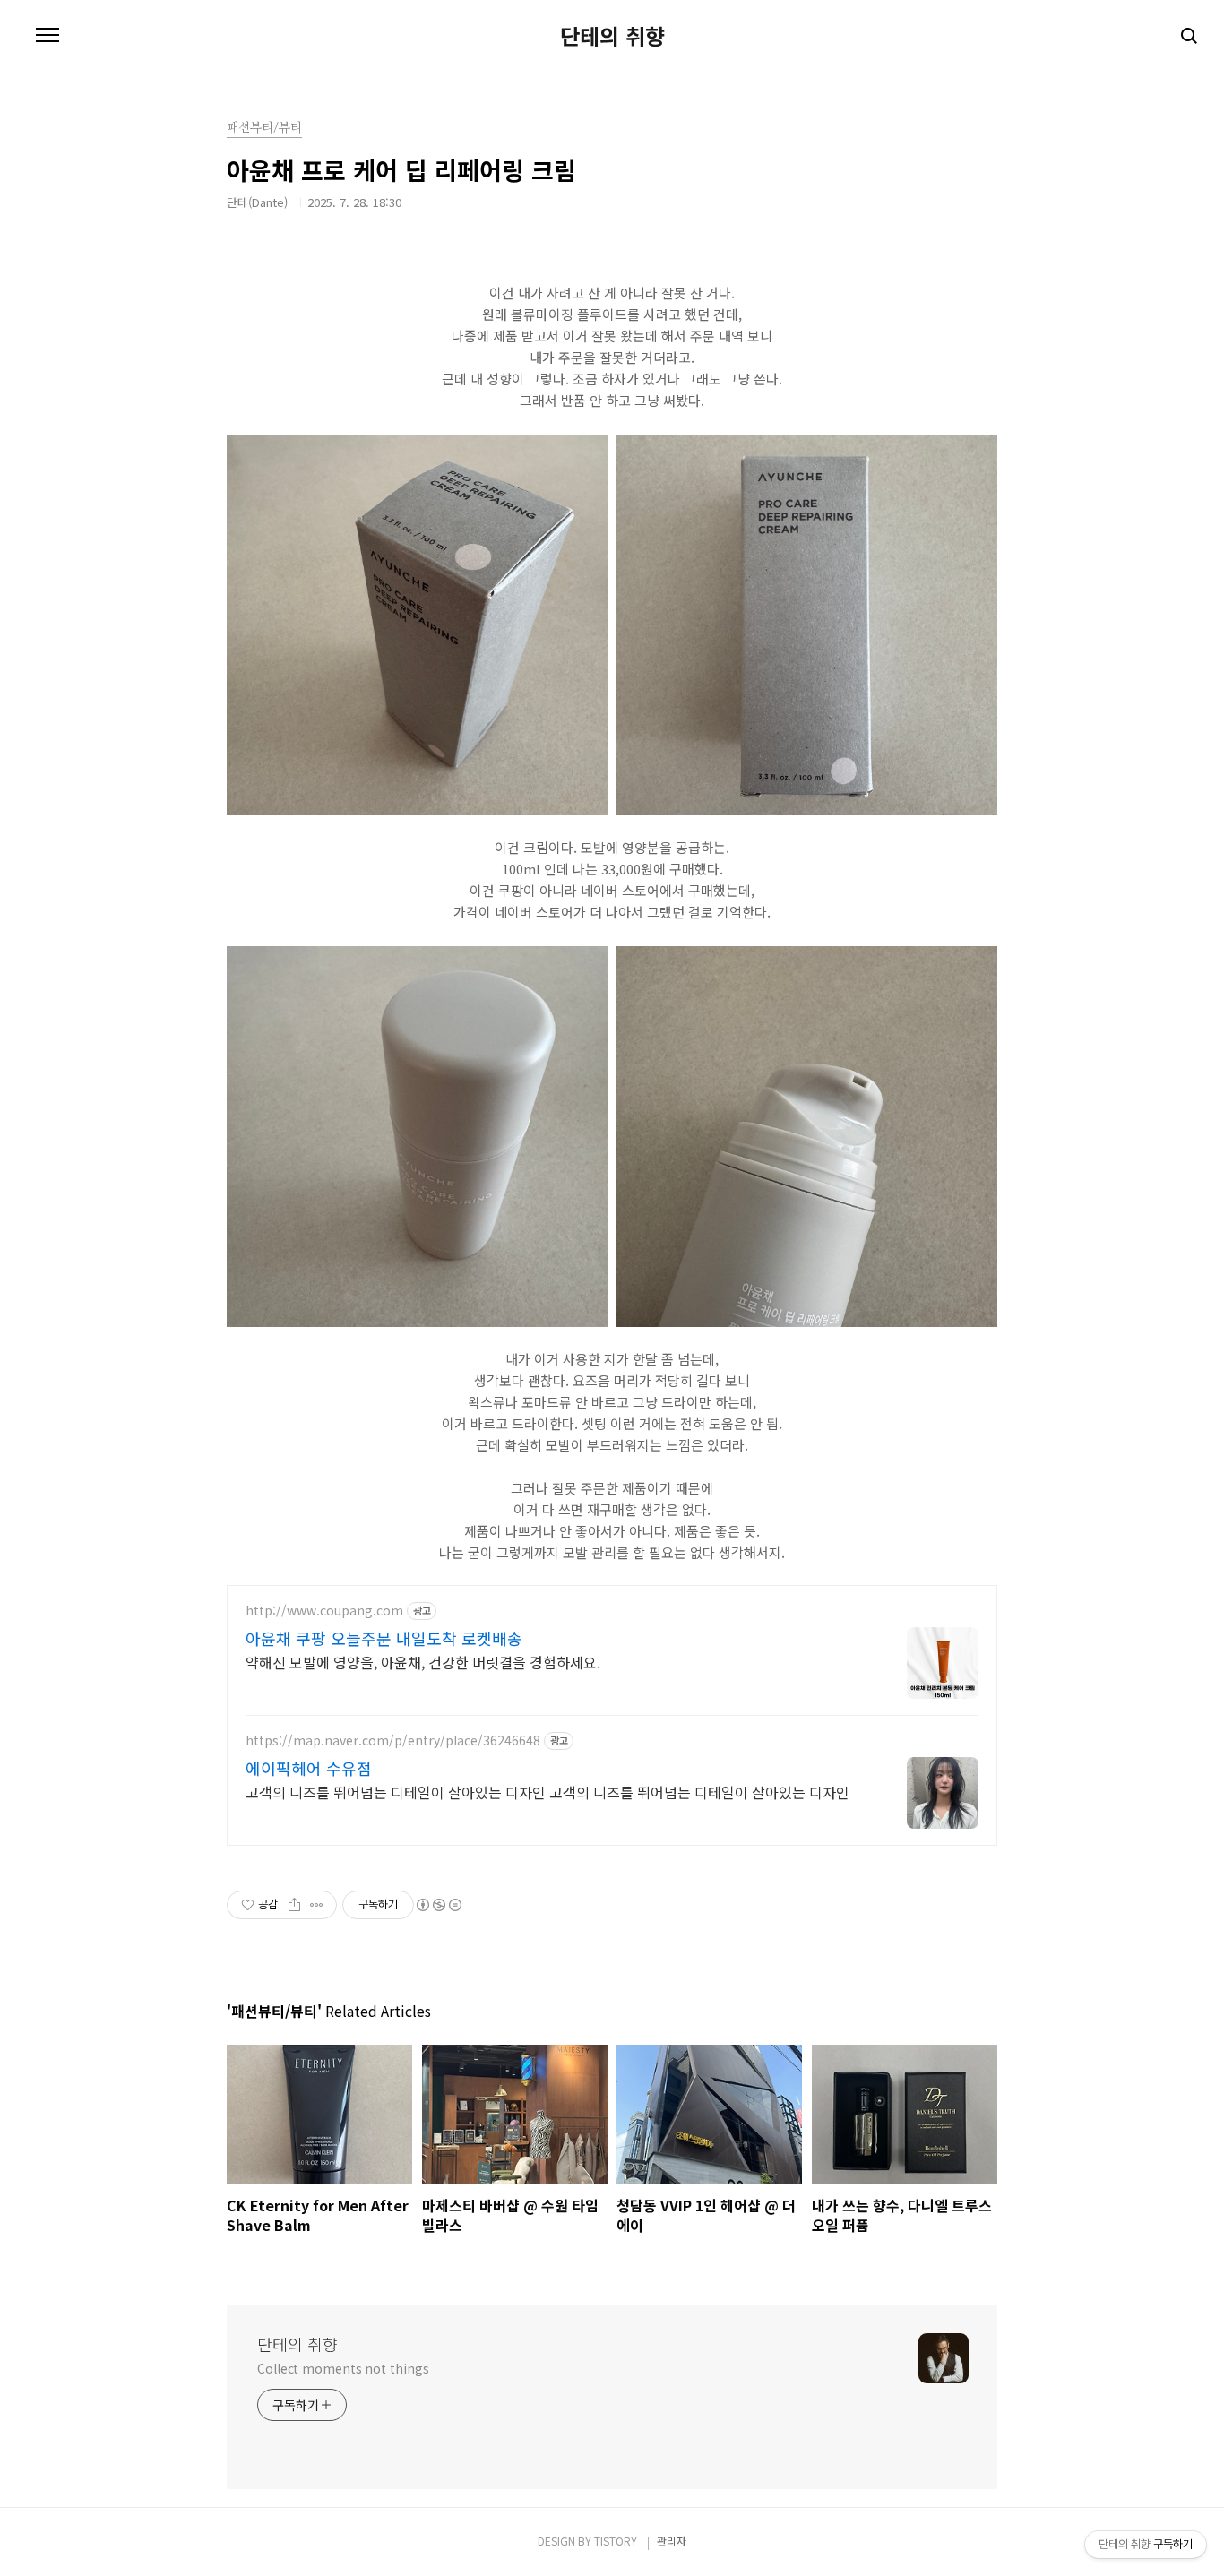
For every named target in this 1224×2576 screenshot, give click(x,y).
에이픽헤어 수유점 (309, 1768)
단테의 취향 (612, 36)
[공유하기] (294, 1905)
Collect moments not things (343, 2368)
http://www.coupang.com (324, 1611)
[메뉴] (47, 36)
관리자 (672, 2541)
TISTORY (616, 2541)
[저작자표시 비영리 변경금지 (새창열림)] (438, 1905)
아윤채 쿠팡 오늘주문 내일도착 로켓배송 (384, 1638)
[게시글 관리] (317, 1905)
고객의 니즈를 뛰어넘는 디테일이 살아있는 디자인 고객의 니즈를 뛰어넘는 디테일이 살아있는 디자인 (547, 1792)
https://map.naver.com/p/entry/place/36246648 (393, 1740)
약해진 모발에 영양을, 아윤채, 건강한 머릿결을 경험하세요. (423, 1662)
